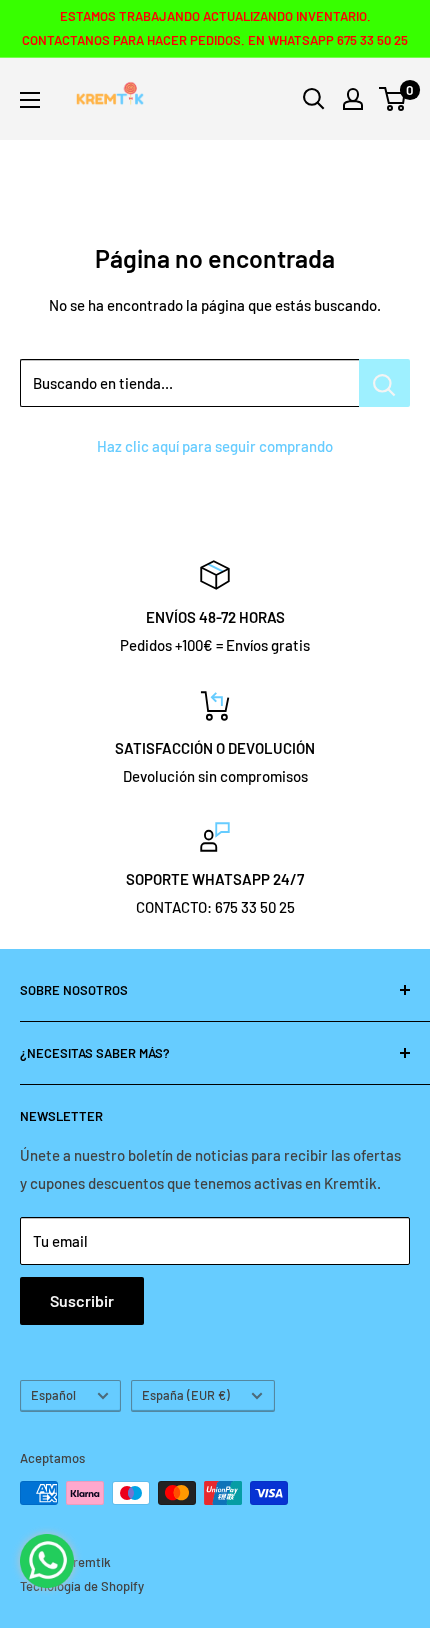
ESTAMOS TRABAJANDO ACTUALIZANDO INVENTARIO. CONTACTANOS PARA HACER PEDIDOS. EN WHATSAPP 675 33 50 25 (215, 28)
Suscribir (82, 1300)
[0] (393, 99)
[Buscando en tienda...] (384, 383)
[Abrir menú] (30, 100)
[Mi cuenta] (353, 99)
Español (53, 1395)
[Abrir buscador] (314, 99)
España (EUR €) (186, 1395)
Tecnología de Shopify (82, 1586)
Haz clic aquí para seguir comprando (215, 446)
